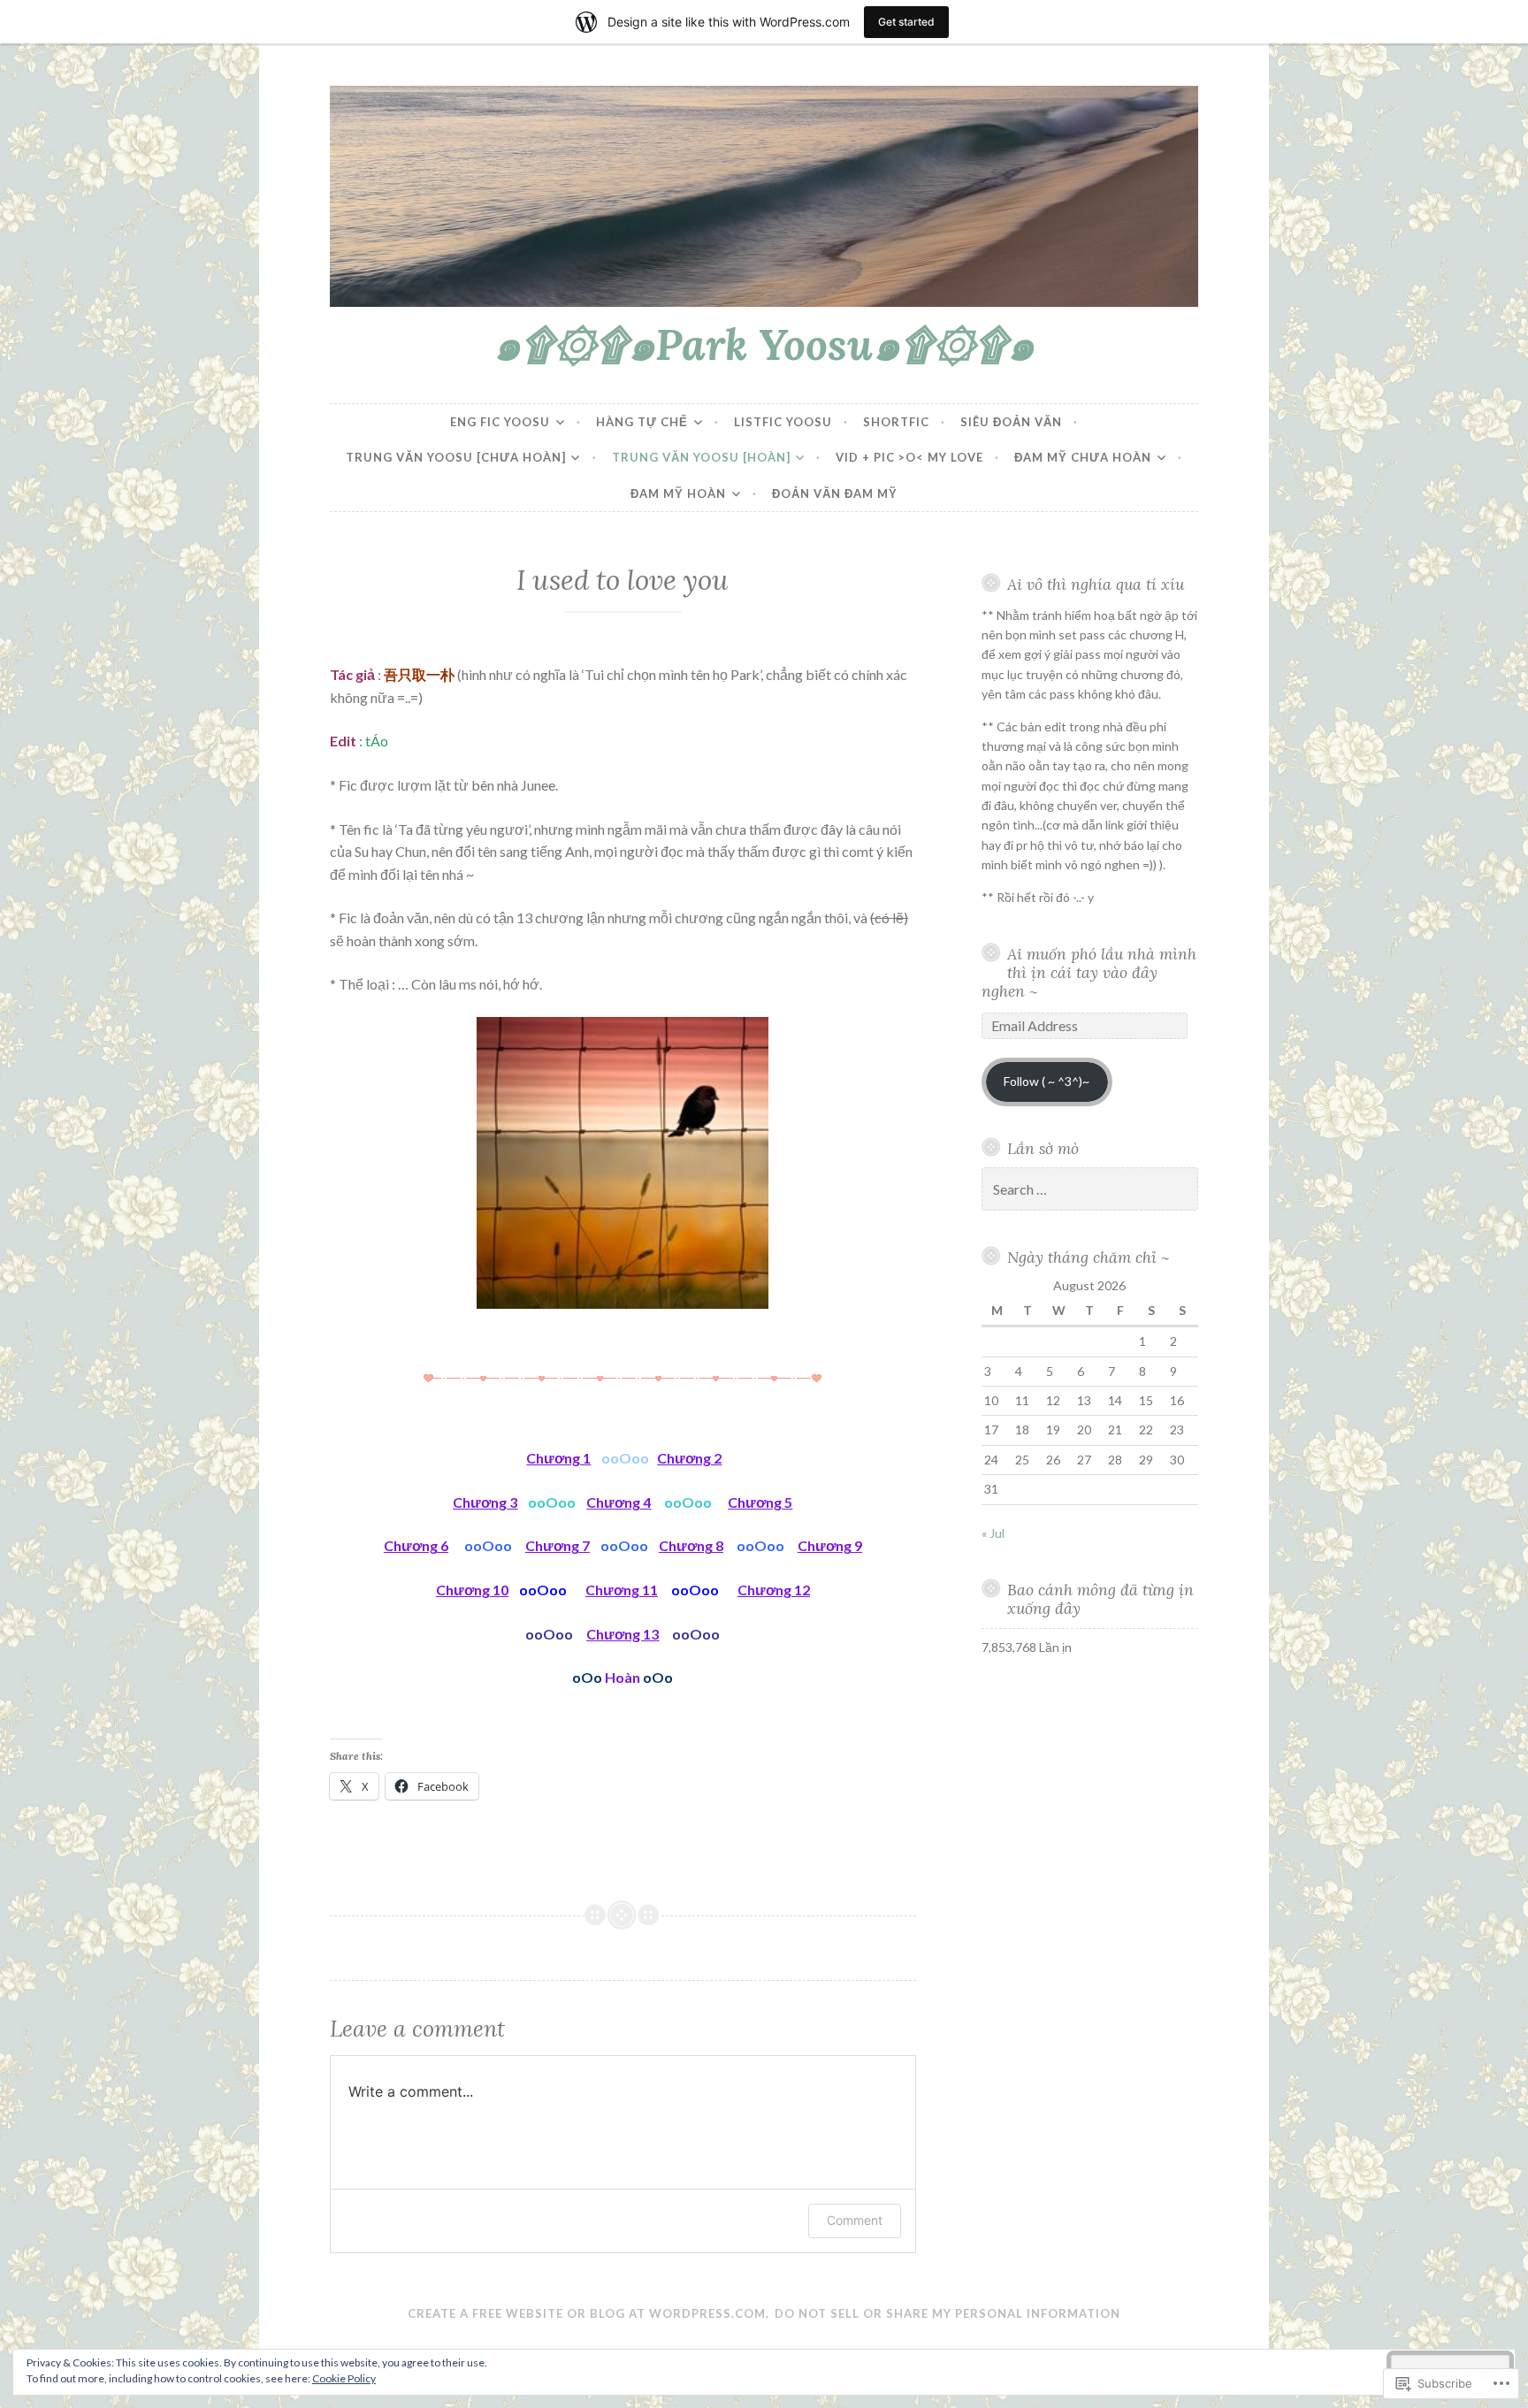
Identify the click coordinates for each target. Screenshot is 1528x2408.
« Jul (993, 1533)
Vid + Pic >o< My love (909, 457)
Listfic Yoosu (783, 422)
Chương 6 (416, 1545)
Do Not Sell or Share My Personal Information (947, 2313)
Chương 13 (623, 1634)
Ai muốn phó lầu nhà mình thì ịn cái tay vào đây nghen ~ (1089, 972)
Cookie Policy (344, 2378)
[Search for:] (1090, 1190)
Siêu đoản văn (1011, 422)
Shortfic (896, 422)
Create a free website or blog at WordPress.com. (588, 2313)
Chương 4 (619, 1502)
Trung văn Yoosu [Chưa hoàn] (456, 457)
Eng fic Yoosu (500, 422)
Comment (855, 2220)
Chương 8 (691, 1545)
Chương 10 (472, 1590)
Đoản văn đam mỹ (835, 493)
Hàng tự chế (642, 422)
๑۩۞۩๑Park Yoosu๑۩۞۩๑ (764, 344)
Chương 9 (830, 1545)
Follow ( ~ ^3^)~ (1047, 1081)
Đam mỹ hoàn (678, 493)
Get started (906, 22)
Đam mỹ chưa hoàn (1083, 457)
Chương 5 (760, 1502)
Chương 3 (485, 1502)
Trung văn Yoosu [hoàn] (701, 457)
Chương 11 (622, 1590)
